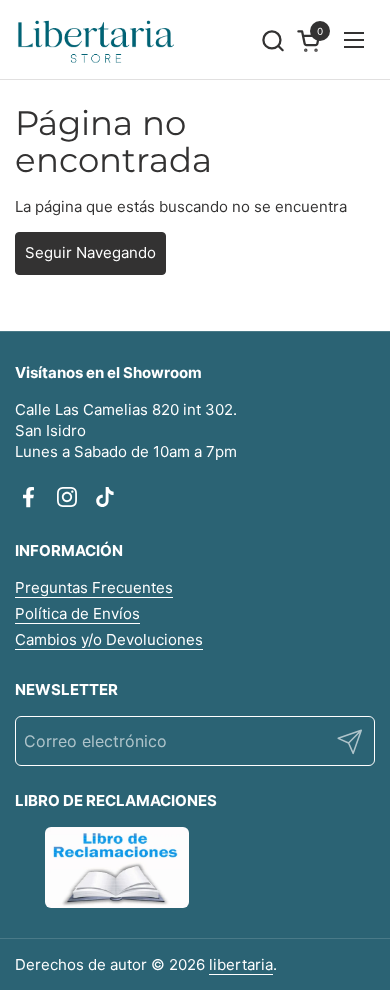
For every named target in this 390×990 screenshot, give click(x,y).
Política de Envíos (77, 613)
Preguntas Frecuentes (94, 587)
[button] (272, 40)
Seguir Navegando (90, 252)
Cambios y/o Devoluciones (109, 639)
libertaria (241, 964)
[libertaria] (96, 40)
